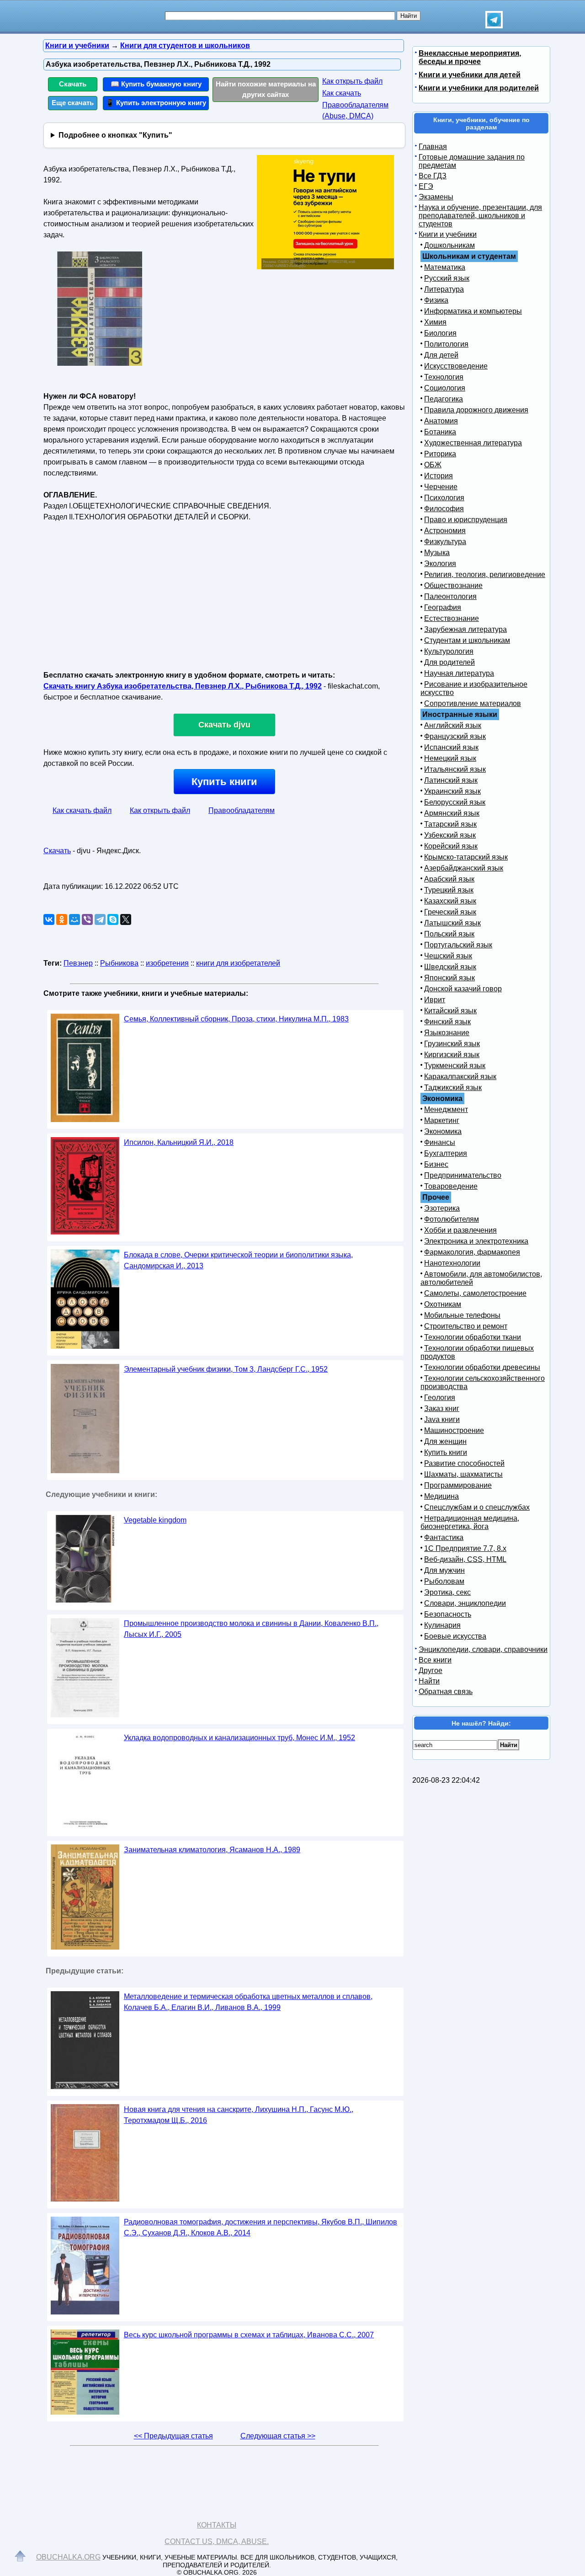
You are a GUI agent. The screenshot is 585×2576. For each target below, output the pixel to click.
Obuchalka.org (68, 2557)
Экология (440, 564)
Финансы (440, 1142)
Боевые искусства (455, 1636)
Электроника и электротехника (476, 1241)
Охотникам (443, 1304)
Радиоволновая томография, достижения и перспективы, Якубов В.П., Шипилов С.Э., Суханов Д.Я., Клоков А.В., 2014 (261, 2227)
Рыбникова (119, 963)
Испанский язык (451, 747)
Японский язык (449, 978)
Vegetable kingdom (155, 1520)
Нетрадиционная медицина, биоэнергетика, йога (470, 1522)
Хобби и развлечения (460, 1230)
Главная (433, 147)
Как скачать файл (82, 810)
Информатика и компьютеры (473, 311)
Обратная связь (446, 1692)
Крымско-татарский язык (466, 857)
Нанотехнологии (452, 1263)
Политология (446, 344)
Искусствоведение (456, 366)
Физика (436, 300)
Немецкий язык (450, 758)
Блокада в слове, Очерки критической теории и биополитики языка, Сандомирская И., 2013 (238, 1260)
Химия (435, 322)
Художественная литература (473, 443)
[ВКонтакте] (49, 919)
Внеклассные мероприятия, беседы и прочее (470, 57)
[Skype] (113, 919)
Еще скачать (73, 103)
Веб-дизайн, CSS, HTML (465, 1559)
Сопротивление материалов (473, 703)
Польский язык (449, 934)
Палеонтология (450, 596)
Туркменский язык (455, 1066)
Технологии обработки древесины (482, 1367)
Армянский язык (452, 813)
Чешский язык (448, 956)
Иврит (435, 1000)
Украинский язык (452, 791)
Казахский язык (450, 901)
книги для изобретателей (238, 963)
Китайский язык (450, 1011)
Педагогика (444, 399)
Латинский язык (451, 780)
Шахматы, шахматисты (463, 1474)
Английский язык (453, 725)
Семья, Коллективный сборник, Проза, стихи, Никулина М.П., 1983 (236, 1019)
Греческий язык (450, 912)
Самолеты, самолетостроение (475, 1293)
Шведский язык (450, 967)
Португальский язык (458, 945)
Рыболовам (444, 1581)
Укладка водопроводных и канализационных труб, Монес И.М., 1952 (239, 1738)
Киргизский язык (452, 1055)
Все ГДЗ (433, 176)
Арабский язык (449, 879)
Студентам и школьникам (467, 640)
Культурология (449, 651)
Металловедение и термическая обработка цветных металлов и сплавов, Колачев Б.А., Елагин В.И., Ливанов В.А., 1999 (248, 2002)
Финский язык (447, 1022)
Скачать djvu (224, 725)
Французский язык (455, 736)
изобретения (167, 963)
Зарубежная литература (465, 629)
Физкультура (445, 542)
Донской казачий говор (463, 989)
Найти (429, 1681)
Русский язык (447, 278)
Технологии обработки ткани (473, 1337)
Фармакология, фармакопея (472, 1252)
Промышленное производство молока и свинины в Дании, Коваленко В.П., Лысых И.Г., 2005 (251, 1629)
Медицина (441, 1496)
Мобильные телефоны (462, 1315)
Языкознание (447, 1033)
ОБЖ (433, 465)
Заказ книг (442, 1408)
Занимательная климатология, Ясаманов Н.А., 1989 (212, 1850)
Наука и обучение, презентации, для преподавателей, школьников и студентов (480, 216)
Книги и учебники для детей (470, 75)
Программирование (458, 1485)
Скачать (73, 84)
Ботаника (440, 432)
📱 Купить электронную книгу (156, 103)
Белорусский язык (455, 802)
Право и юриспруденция (466, 520)
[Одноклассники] (62, 919)
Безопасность (448, 1614)
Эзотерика (442, 1208)
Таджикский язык (453, 1088)
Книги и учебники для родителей (479, 88)
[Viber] (87, 919)
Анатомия (441, 421)
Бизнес (436, 1164)
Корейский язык (451, 846)
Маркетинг (442, 1120)
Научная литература (459, 673)
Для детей (441, 355)
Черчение (441, 487)
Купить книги (224, 782)
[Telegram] (100, 919)
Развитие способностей (464, 1463)
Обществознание (453, 585)
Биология (440, 333)
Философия (444, 509)
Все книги (435, 1660)
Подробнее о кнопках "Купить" (115, 135)
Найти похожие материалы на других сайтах (266, 89)
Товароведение (451, 1186)
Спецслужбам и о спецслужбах (477, 1507)
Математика (445, 267)
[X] (126, 919)
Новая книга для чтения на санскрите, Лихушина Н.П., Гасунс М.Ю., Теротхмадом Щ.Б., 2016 (239, 2115)
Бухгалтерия (446, 1153)
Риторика (440, 454)
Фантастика (444, 1537)
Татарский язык (450, 824)
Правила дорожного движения (476, 410)
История (439, 476)
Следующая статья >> (278, 2436)
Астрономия (445, 531)
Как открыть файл (352, 81)
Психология (444, 498)
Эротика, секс (447, 1592)
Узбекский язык (450, 835)
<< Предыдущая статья (173, 2436)
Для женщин (445, 1441)
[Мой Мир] (74, 919)
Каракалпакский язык (460, 1077)
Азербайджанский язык (464, 868)
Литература (444, 289)
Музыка (437, 553)
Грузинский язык (452, 1044)
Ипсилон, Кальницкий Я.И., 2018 (179, 1142)
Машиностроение (454, 1430)
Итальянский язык (455, 769)
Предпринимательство (463, 1175)
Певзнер (78, 963)
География (443, 607)
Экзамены (436, 197)
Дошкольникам (449, 245)
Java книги (442, 1419)
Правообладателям (242, 810)
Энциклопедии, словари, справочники (483, 1649)
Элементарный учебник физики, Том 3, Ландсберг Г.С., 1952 (226, 1369)
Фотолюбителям (452, 1219)
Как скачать (342, 93)
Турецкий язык (449, 890)
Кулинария (442, 1625)
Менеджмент (446, 1109)
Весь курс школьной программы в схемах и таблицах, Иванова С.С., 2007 (249, 2335)
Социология (445, 388)
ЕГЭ (426, 186)
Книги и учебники (448, 234)
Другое (431, 1670)
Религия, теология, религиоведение (485, 575)
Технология (444, 377)
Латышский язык (452, 923)
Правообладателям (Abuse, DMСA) (355, 110)
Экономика (443, 1131)
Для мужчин (444, 1570)
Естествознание (452, 618)
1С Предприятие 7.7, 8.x (465, 1548)
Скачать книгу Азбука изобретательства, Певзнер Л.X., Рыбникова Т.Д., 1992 (183, 686)
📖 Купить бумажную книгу (156, 84)
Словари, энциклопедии (465, 1603)
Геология (440, 1398)
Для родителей (449, 662)
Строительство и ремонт (466, 1326)
